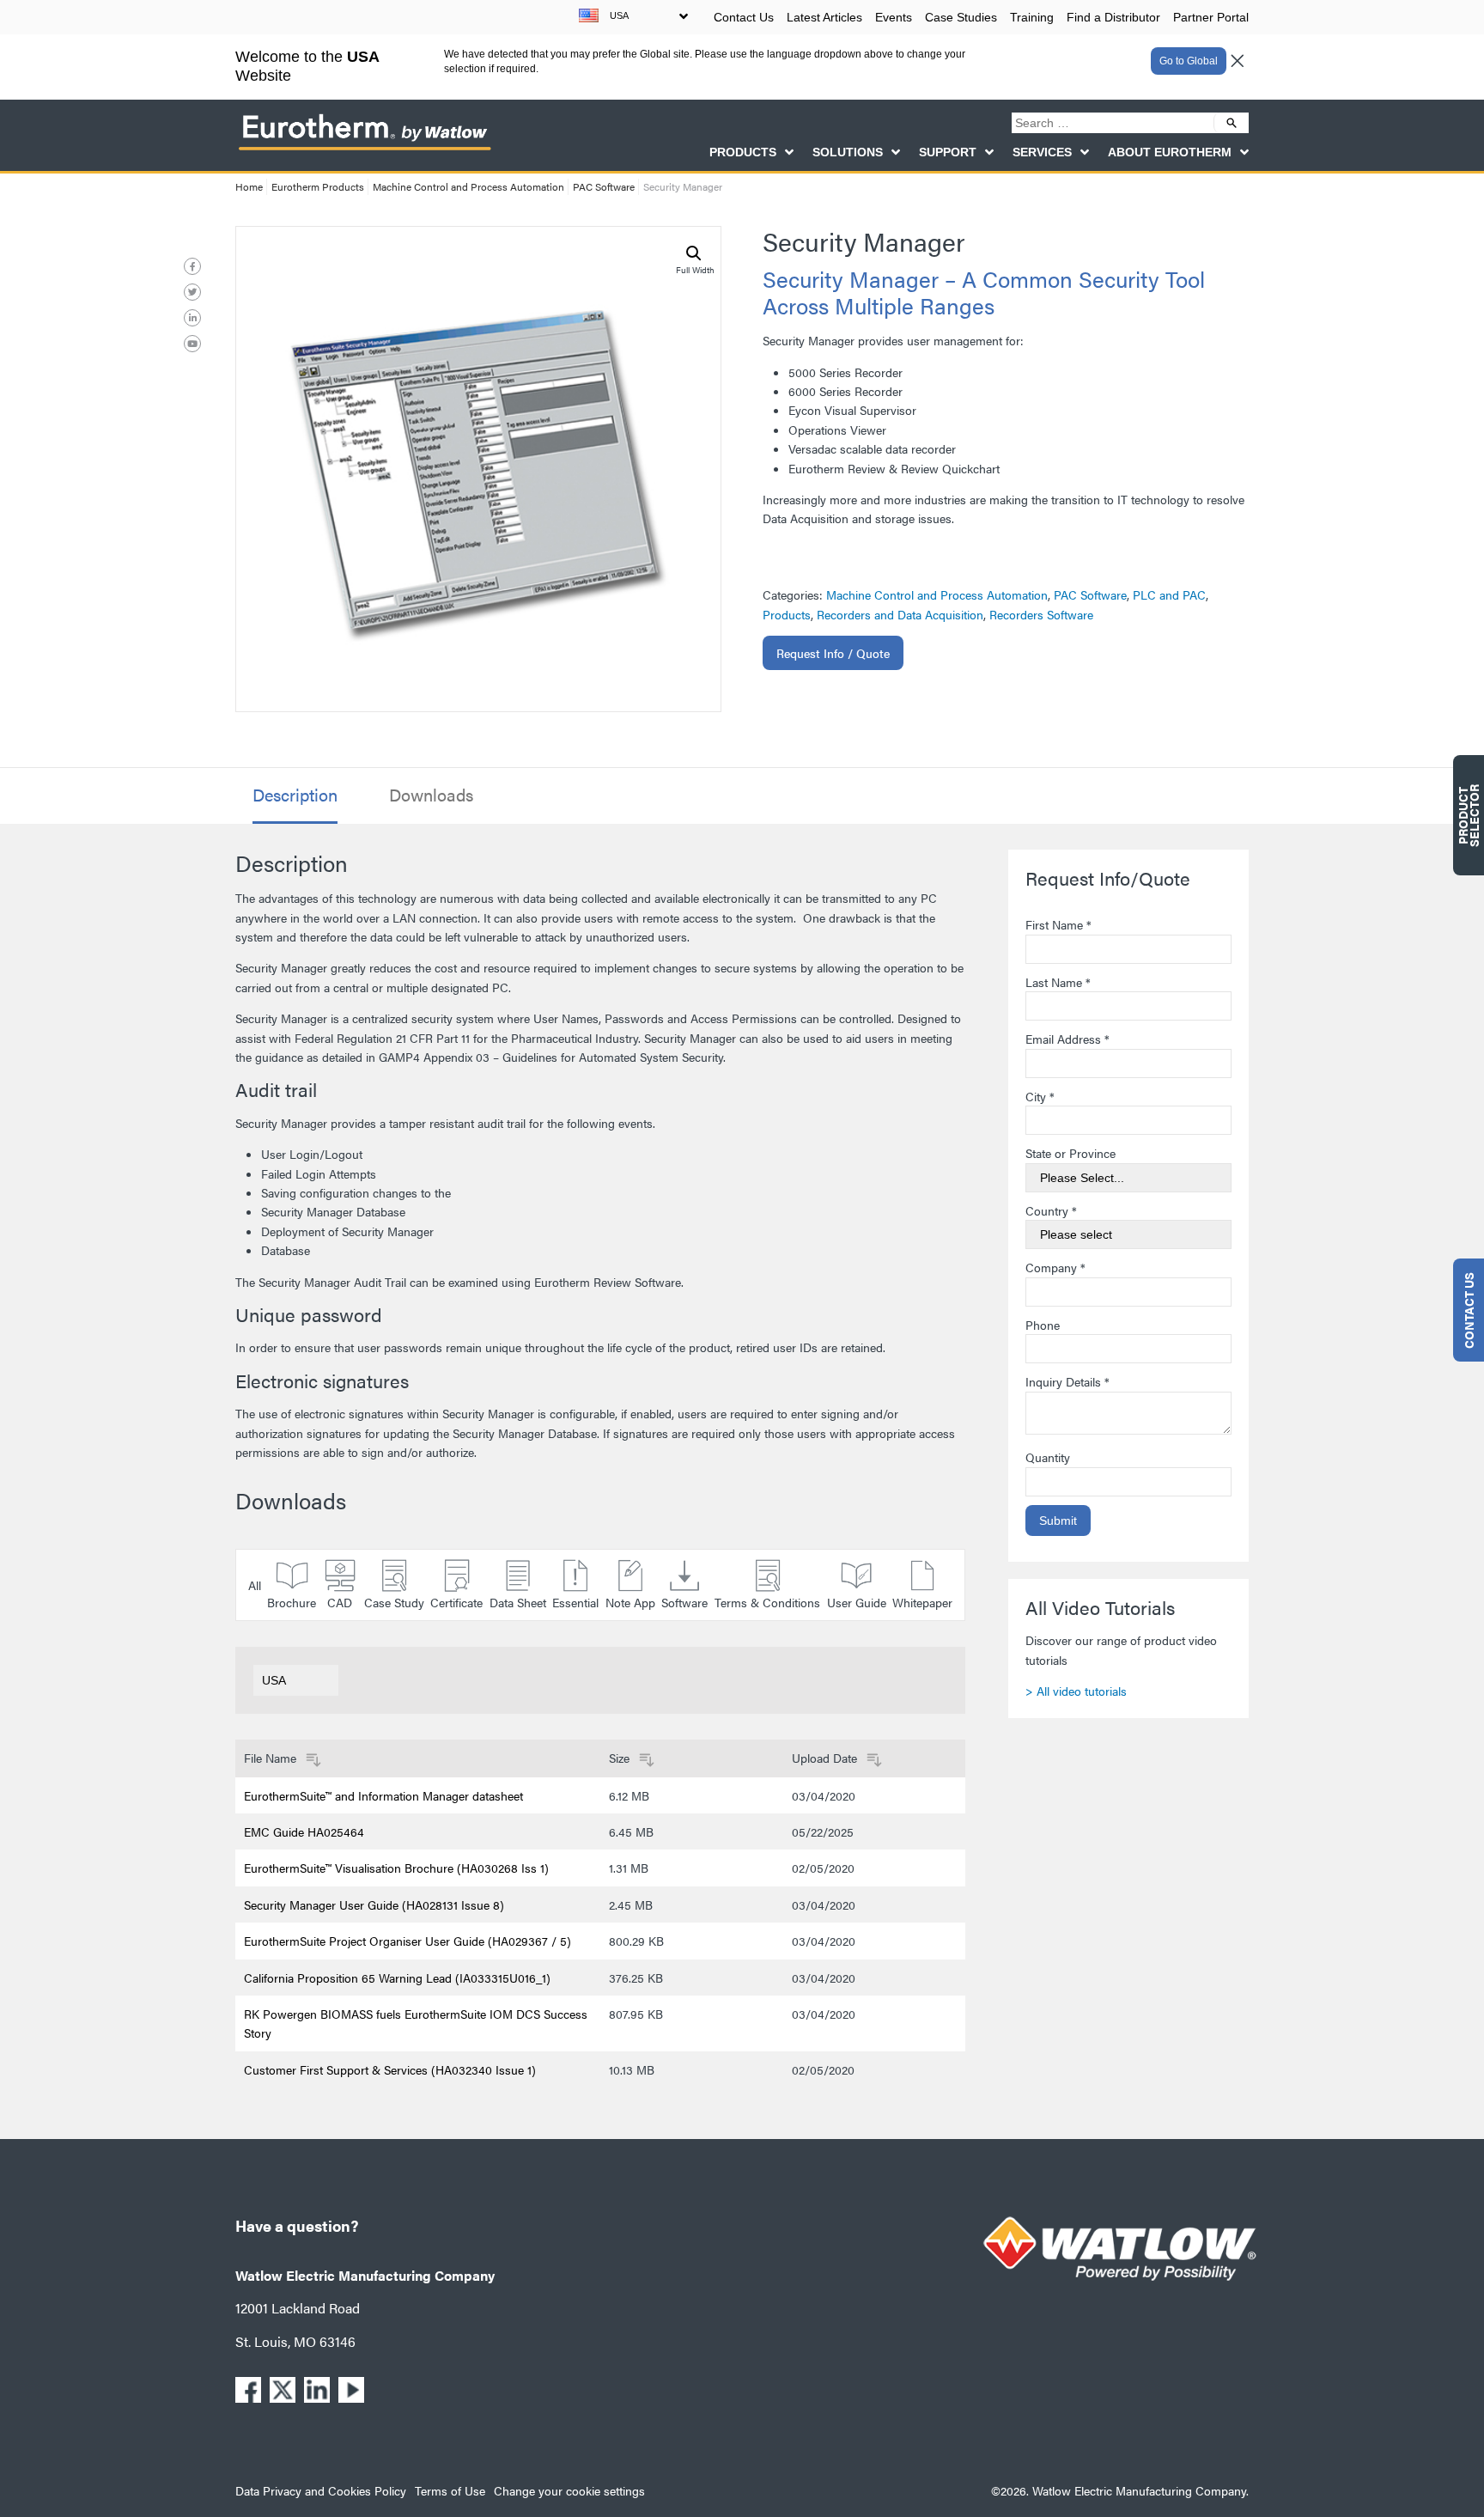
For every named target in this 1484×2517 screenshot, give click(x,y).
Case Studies (961, 17)
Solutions (848, 152)
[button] (694, 253)
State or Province (1070, 1153)
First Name (1058, 924)
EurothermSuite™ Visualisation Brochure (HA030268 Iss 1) (396, 1868)
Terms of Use (450, 2490)
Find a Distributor (1113, 17)
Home (249, 186)
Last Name (1058, 982)
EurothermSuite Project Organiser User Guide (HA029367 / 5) (407, 1941)
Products (743, 152)
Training (1032, 17)
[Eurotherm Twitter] (192, 292)
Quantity (1048, 1457)
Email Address (1067, 1039)
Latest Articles (824, 17)
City (1040, 1096)
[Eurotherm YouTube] (192, 344)
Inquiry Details (1067, 1381)
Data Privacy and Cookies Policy (321, 2490)
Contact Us (744, 17)
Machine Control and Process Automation (468, 186)
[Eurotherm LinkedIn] (192, 318)
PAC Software (604, 186)
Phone (1043, 1325)
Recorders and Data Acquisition (900, 614)
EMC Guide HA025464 (304, 1831)
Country (1051, 1210)
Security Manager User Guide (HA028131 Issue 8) (374, 1905)
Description (295, 795)
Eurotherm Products (318, 186)
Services (1042, 152)
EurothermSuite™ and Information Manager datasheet (383, 1795)
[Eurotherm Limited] (364, 149)
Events (894, 17)
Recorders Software (1041, 614)
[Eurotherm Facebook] (192, 266)
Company (1055, 1267)
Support (948, 152)
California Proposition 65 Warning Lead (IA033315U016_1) (397, 1978)
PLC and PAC (1169, 594)
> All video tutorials (1076, 1691)
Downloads (431, 795)
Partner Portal (1211, 17)
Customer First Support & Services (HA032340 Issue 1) (390, 2069)
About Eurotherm (1170, 152)
